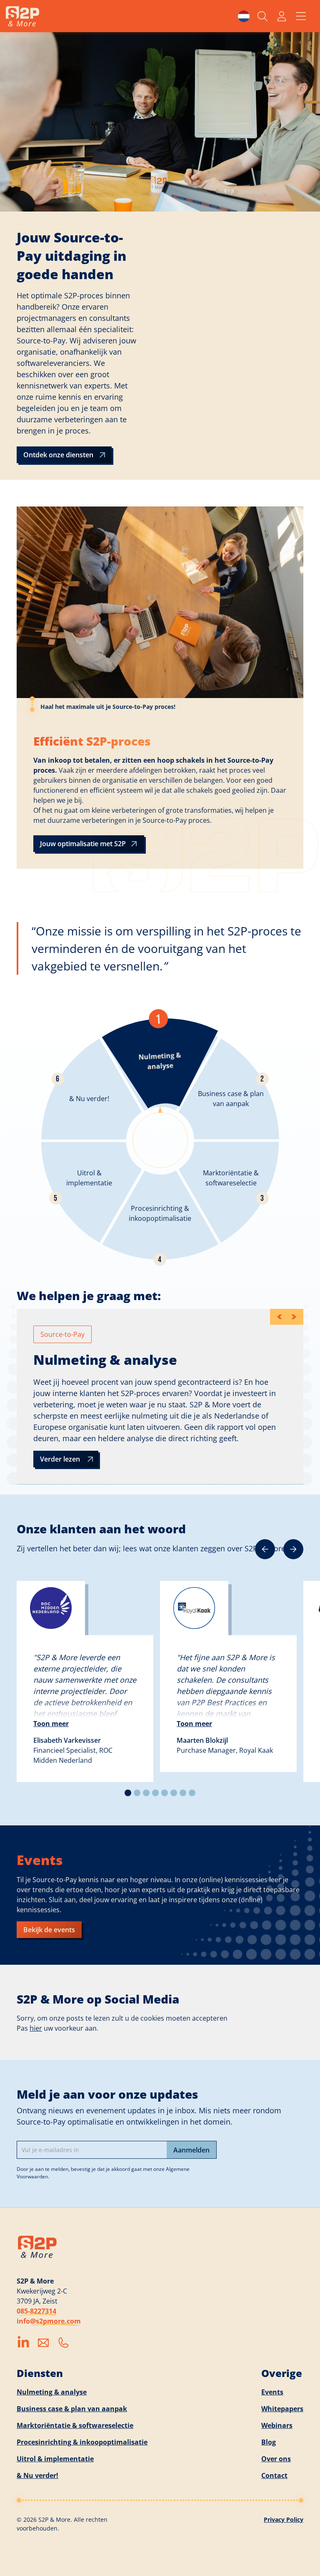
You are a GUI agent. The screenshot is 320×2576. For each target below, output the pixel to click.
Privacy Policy (284, 2519)
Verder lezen (60, 1459)
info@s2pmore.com (49, 2321)
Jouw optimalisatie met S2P (83, 844)
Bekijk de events (49, 1930)
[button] (244, 16)
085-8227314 (36, 2311)
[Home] (22, 16)
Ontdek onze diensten (58, 455)
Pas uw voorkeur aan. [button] (57, 2028)
